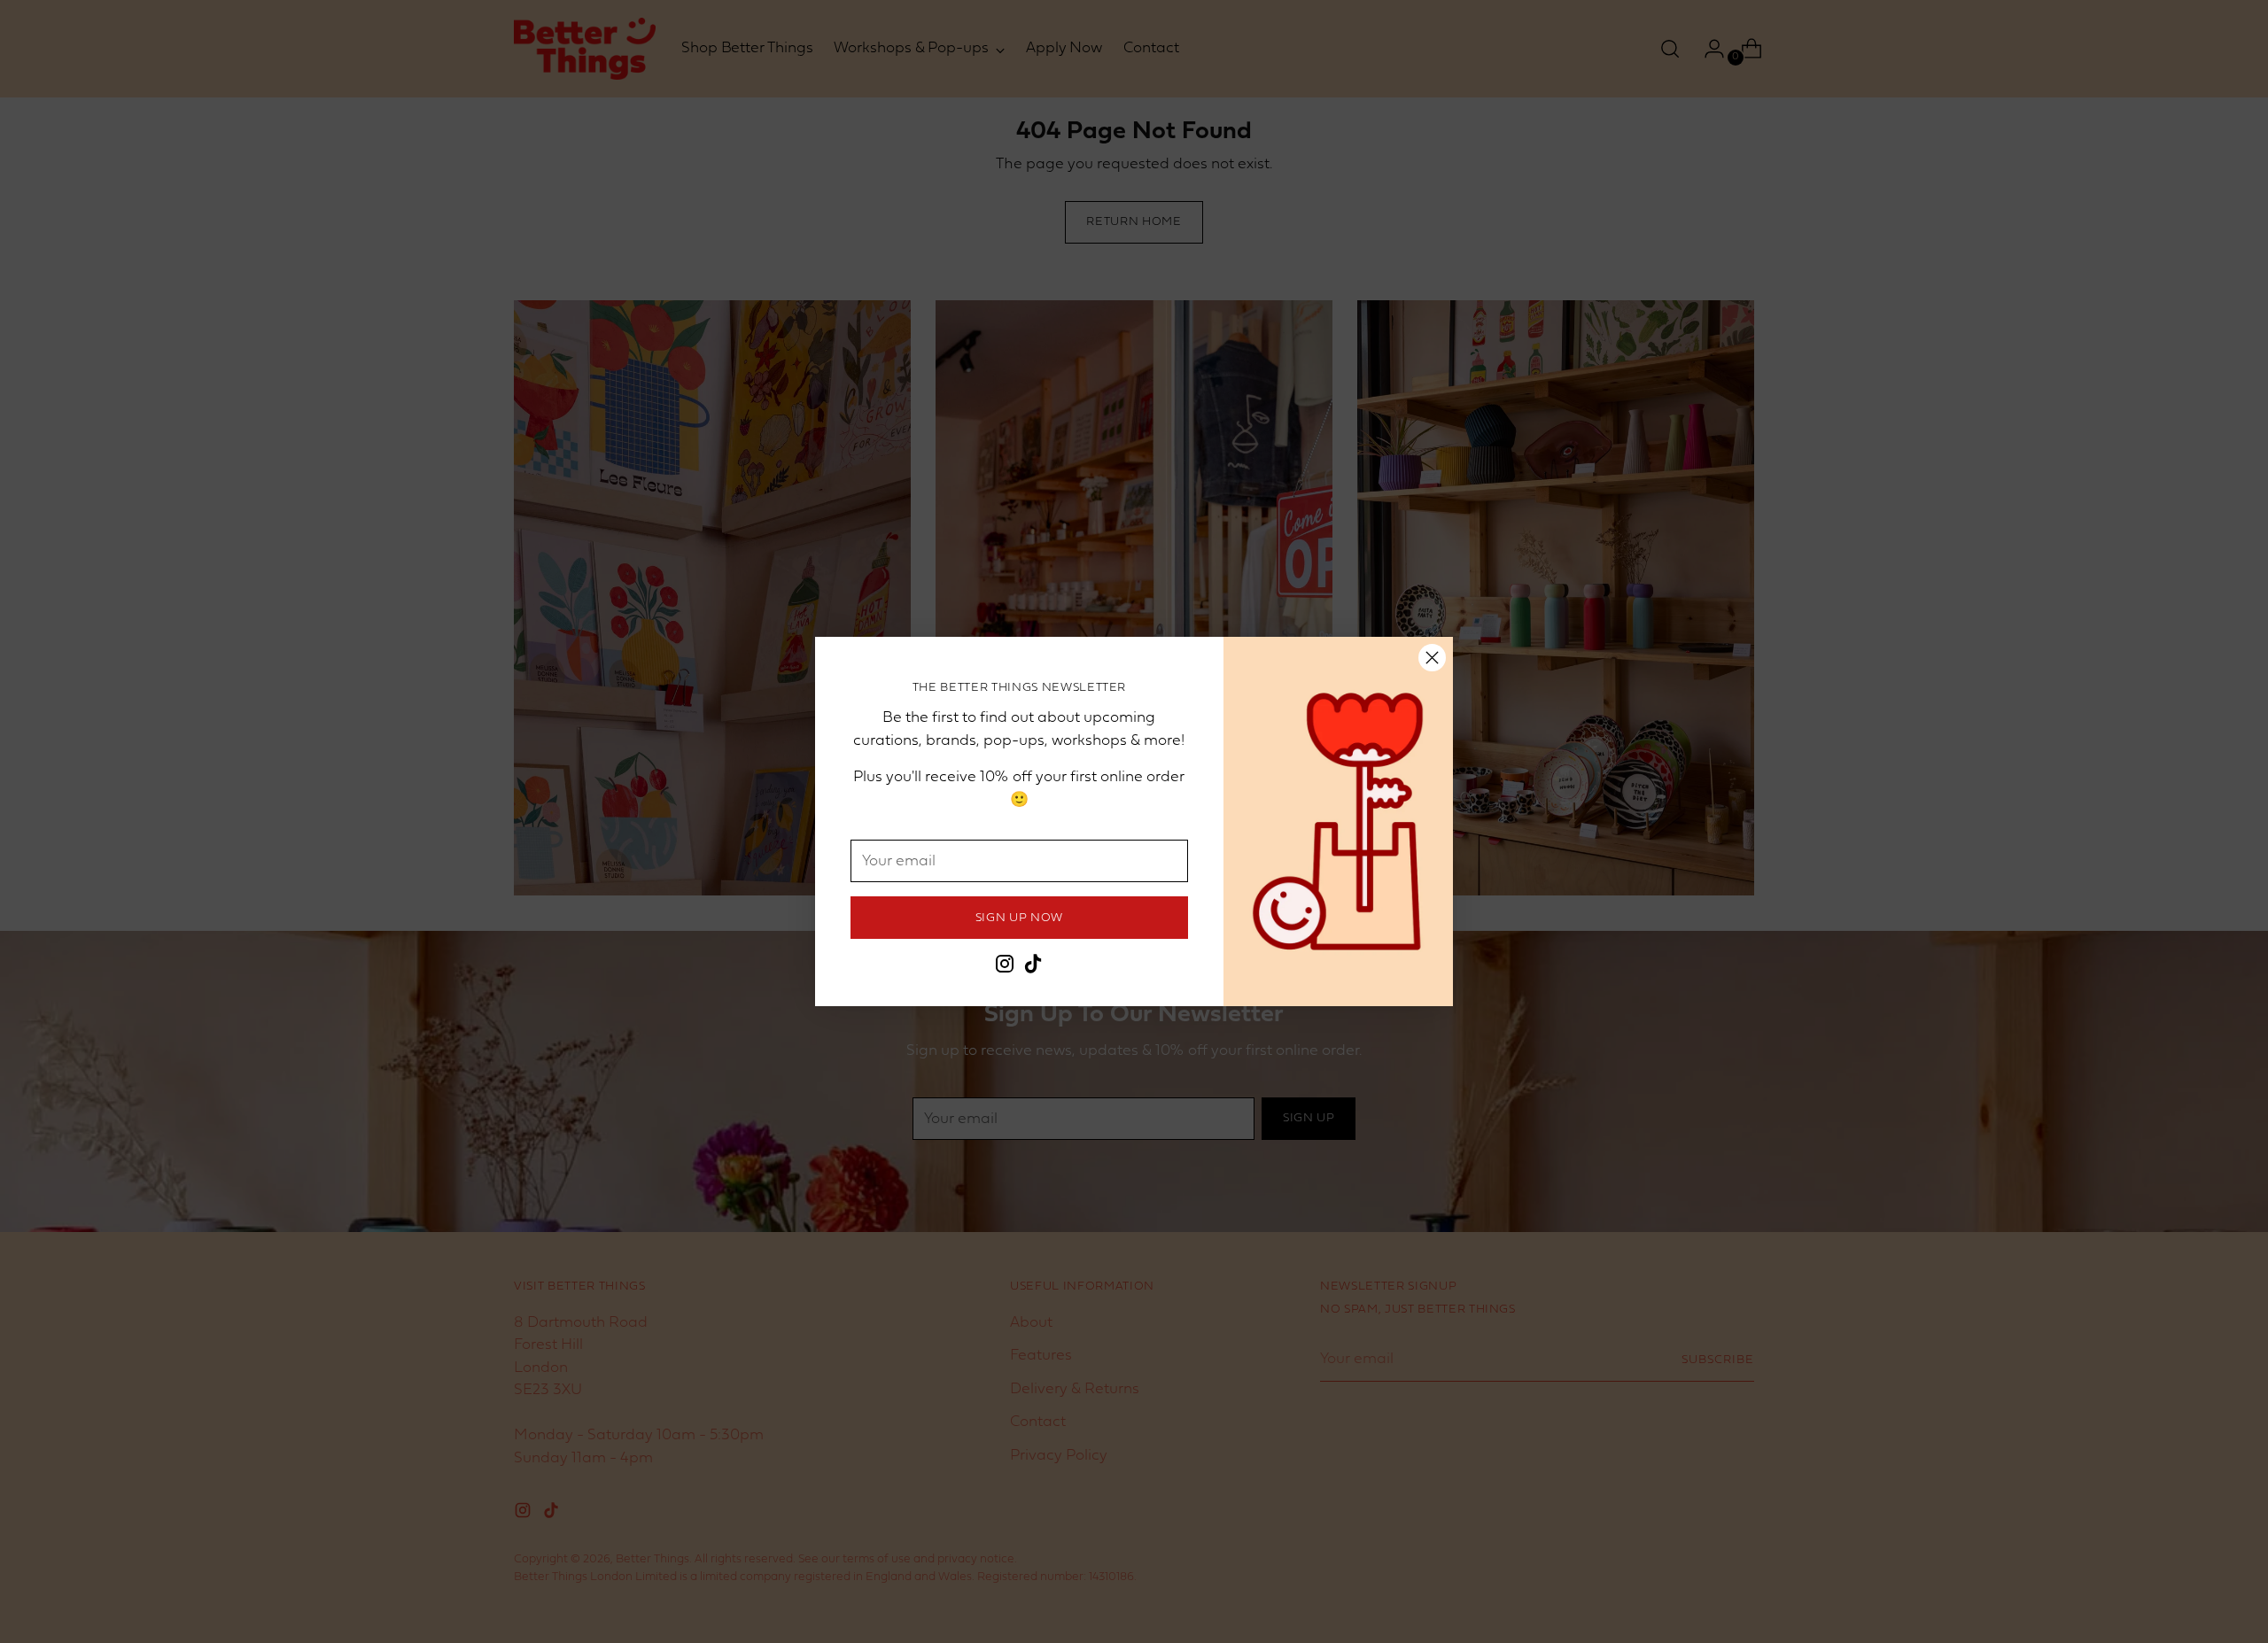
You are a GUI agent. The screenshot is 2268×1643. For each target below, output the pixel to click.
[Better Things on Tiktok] (1033, 968)
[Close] (1432, 658)
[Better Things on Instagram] (1005, 968)
